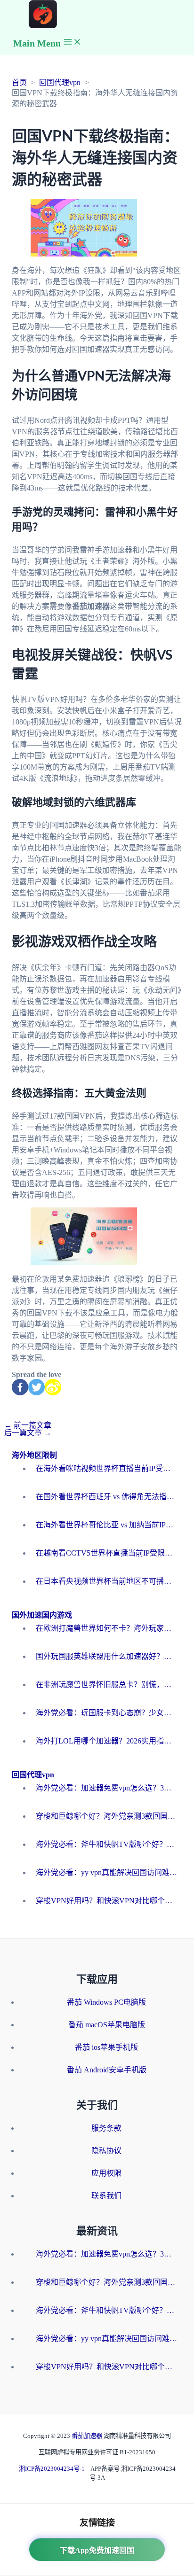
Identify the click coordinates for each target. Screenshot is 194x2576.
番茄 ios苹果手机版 (106, 2047)
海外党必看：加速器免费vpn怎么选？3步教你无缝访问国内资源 (106, 1788)
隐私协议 (106, 2151)
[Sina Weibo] (53, 1387)
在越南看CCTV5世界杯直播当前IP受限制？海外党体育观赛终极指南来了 (106, 1553)
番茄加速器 (88, 2436)
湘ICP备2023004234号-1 (52, 2469)
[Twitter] (36, 1387)
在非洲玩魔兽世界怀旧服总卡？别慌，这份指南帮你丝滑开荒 (106, 1685)
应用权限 (106, 2173)
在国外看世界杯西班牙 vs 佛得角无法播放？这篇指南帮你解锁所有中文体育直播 (106, 1497)
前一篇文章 (28, 1425)
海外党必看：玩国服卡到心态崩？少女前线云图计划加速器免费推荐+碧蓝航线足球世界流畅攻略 (106, 1713)
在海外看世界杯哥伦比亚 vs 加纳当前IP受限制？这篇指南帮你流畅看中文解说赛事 (106, 1525)
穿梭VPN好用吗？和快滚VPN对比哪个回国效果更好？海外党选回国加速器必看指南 (106, 1901)
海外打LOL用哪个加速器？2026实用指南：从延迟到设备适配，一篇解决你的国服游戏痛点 (106, 1741)
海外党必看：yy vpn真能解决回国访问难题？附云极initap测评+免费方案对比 (106, 1872)
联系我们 (106, 2196)
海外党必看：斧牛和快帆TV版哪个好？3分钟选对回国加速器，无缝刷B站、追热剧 (106, 1844)
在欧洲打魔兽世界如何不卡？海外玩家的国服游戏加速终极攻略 (106, 1628)
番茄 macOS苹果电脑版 (107, 2025)
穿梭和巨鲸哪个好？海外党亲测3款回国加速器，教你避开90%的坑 (106, 1816)
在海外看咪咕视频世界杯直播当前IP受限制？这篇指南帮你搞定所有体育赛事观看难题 (106, 1468)
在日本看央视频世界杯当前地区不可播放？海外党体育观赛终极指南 (106, 1581)
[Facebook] (20, 1387)
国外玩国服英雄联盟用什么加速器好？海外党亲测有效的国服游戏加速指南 (106, 1656)
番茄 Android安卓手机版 (107, 2070)
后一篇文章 (28, 1433)
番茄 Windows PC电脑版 (106, 2002)
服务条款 (106, 2128)
